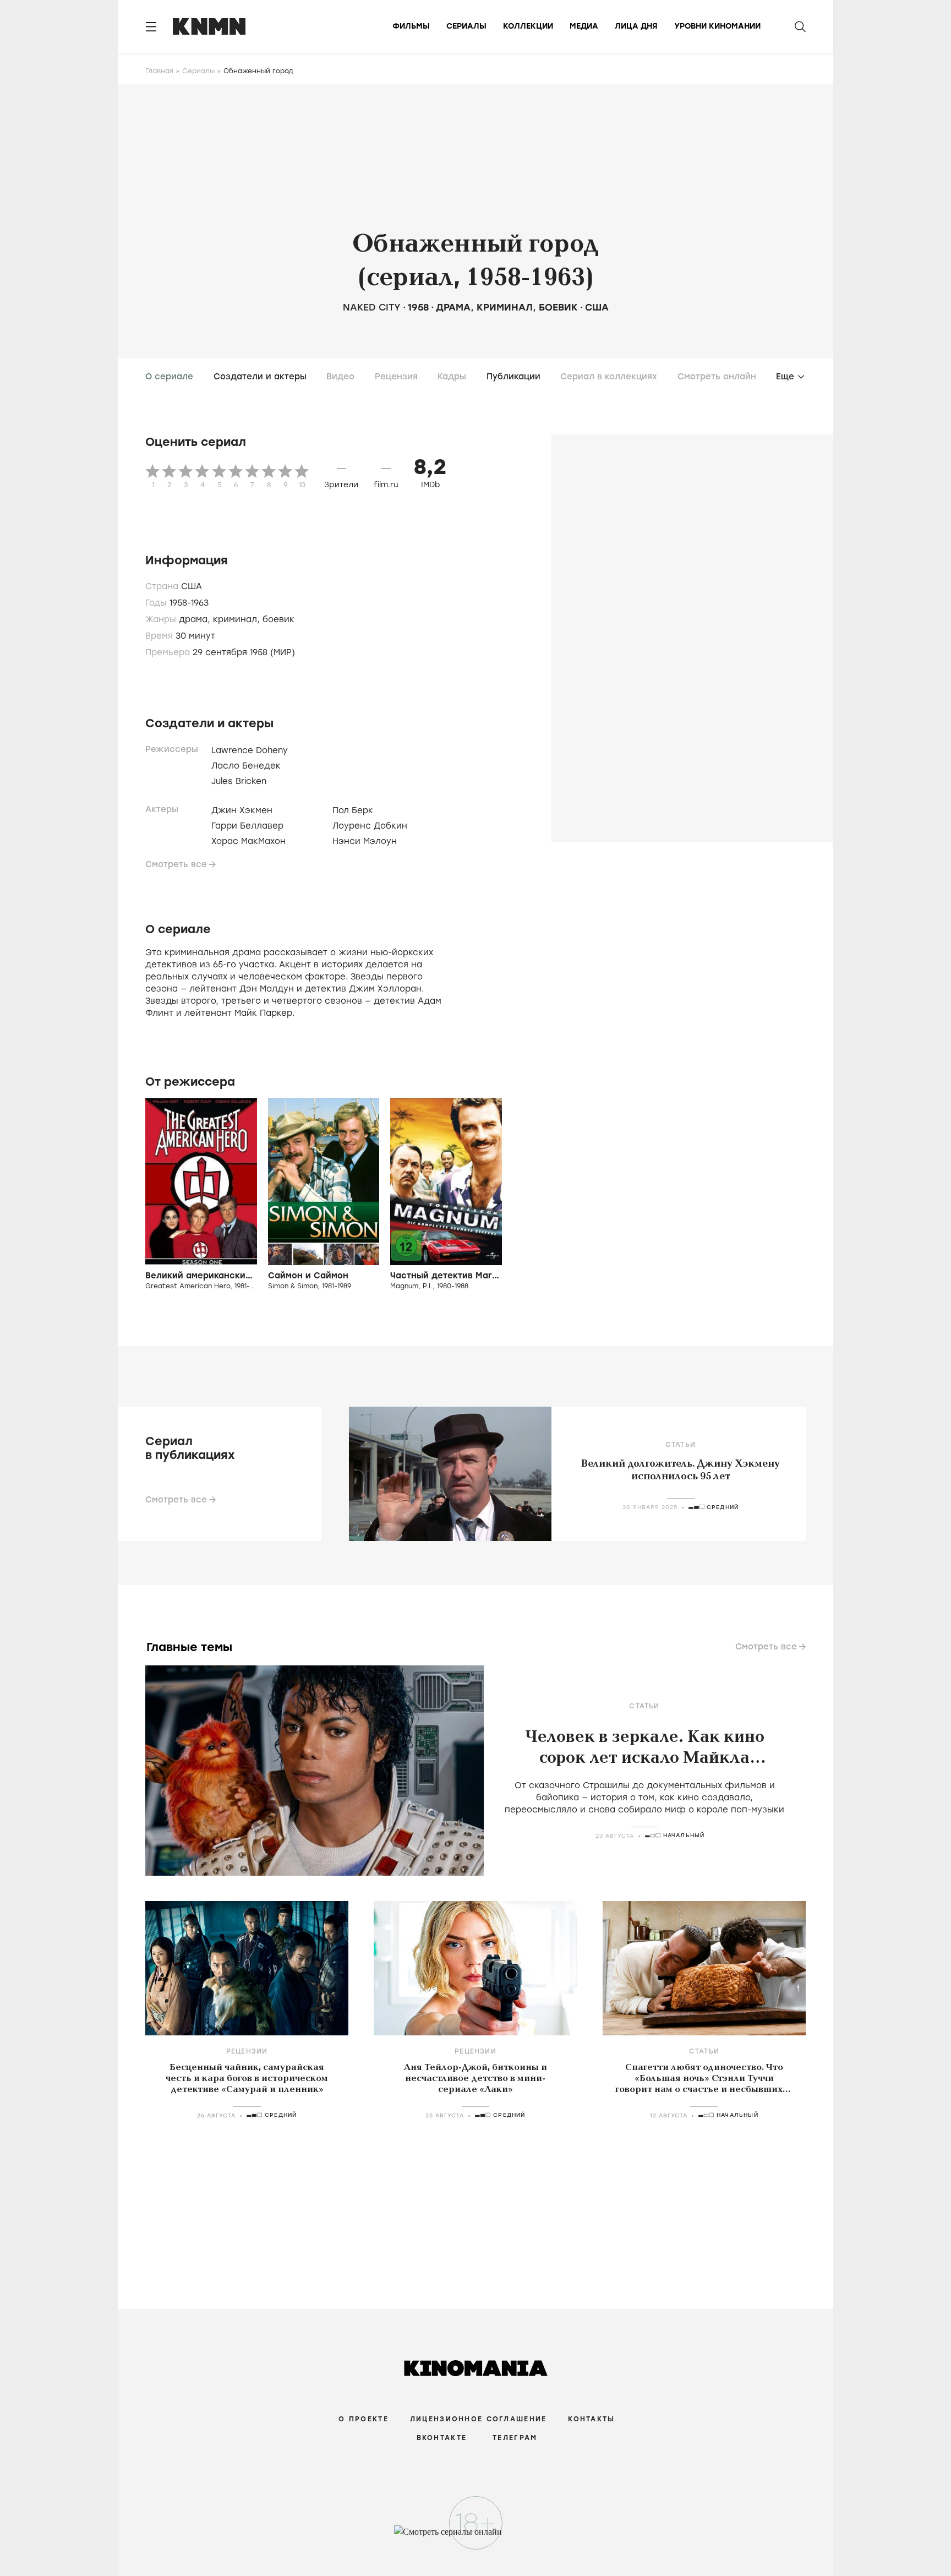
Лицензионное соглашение (478, 2419)
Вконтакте (442, 2438)
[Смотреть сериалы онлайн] (476, 2537)
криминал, (238, 619)
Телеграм (515, 2438)
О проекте (364, 2419)
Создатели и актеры (260, 377)
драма (453, 307)
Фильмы (411, 26)
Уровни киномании (717, 26)
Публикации (513, 377)
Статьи (681, 1445)
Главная (159, 71)
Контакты (591, 2419)
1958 (418, 307)
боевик (558, 307)
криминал (505, 307)
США (597, 307)
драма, (196, 619)
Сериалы (466, 26)
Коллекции (528, 26)
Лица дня (636, 26)
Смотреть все (176, 864)
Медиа (584, 26)
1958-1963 (189, 603)
